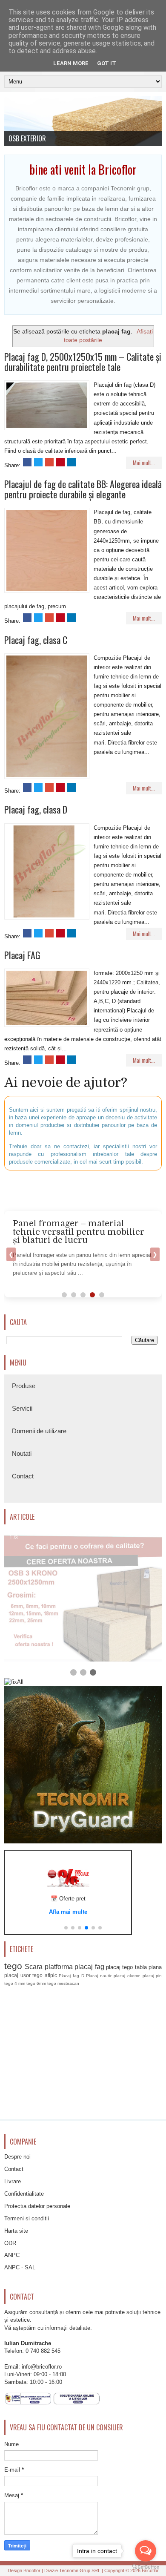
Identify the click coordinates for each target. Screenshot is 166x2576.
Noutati (22, 1453)
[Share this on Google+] (49, 462)
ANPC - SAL (20, 2267)
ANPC (12, 2255)
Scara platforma (49, 1967)
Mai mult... (144, 463)
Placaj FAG (22, 955)
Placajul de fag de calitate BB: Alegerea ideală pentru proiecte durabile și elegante (83, 489)
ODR (10, 2243)
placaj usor (17, 1975)
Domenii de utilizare (39, 1431)
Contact (23, 1476)
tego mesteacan (63, 1983)
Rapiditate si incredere (39, 138)
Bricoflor (32, 2570)
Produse (24, 1386)
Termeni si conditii (27, 2218)
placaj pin (152, 1976)
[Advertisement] (85, 1190)
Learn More (71, 63)
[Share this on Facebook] (27, 462)
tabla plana (148, 1967)
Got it (107, 63)
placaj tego (119, 1967)
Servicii (22, 1408)
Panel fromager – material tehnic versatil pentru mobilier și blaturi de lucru (79, 1232)
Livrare (13, 2181)
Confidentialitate (24, 2194)
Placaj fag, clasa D (36, 809)
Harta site (16, 2231)
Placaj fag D (71, 1976)
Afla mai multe (68, 1912)
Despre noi (17, 2157)
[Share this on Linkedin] (72, 462)
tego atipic (45, 1975)
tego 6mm (36, 1983)
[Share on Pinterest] (60, 462)
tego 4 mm (15, 1983)
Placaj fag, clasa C (36, 640)
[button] (66, 1928)
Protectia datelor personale (37, 2206)
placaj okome (127, 1976)
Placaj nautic (99, 1976)
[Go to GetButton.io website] (146, 2567)
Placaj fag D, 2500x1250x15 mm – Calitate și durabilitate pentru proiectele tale (83, 362)
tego (13, 1966)
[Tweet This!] (38, 462)
